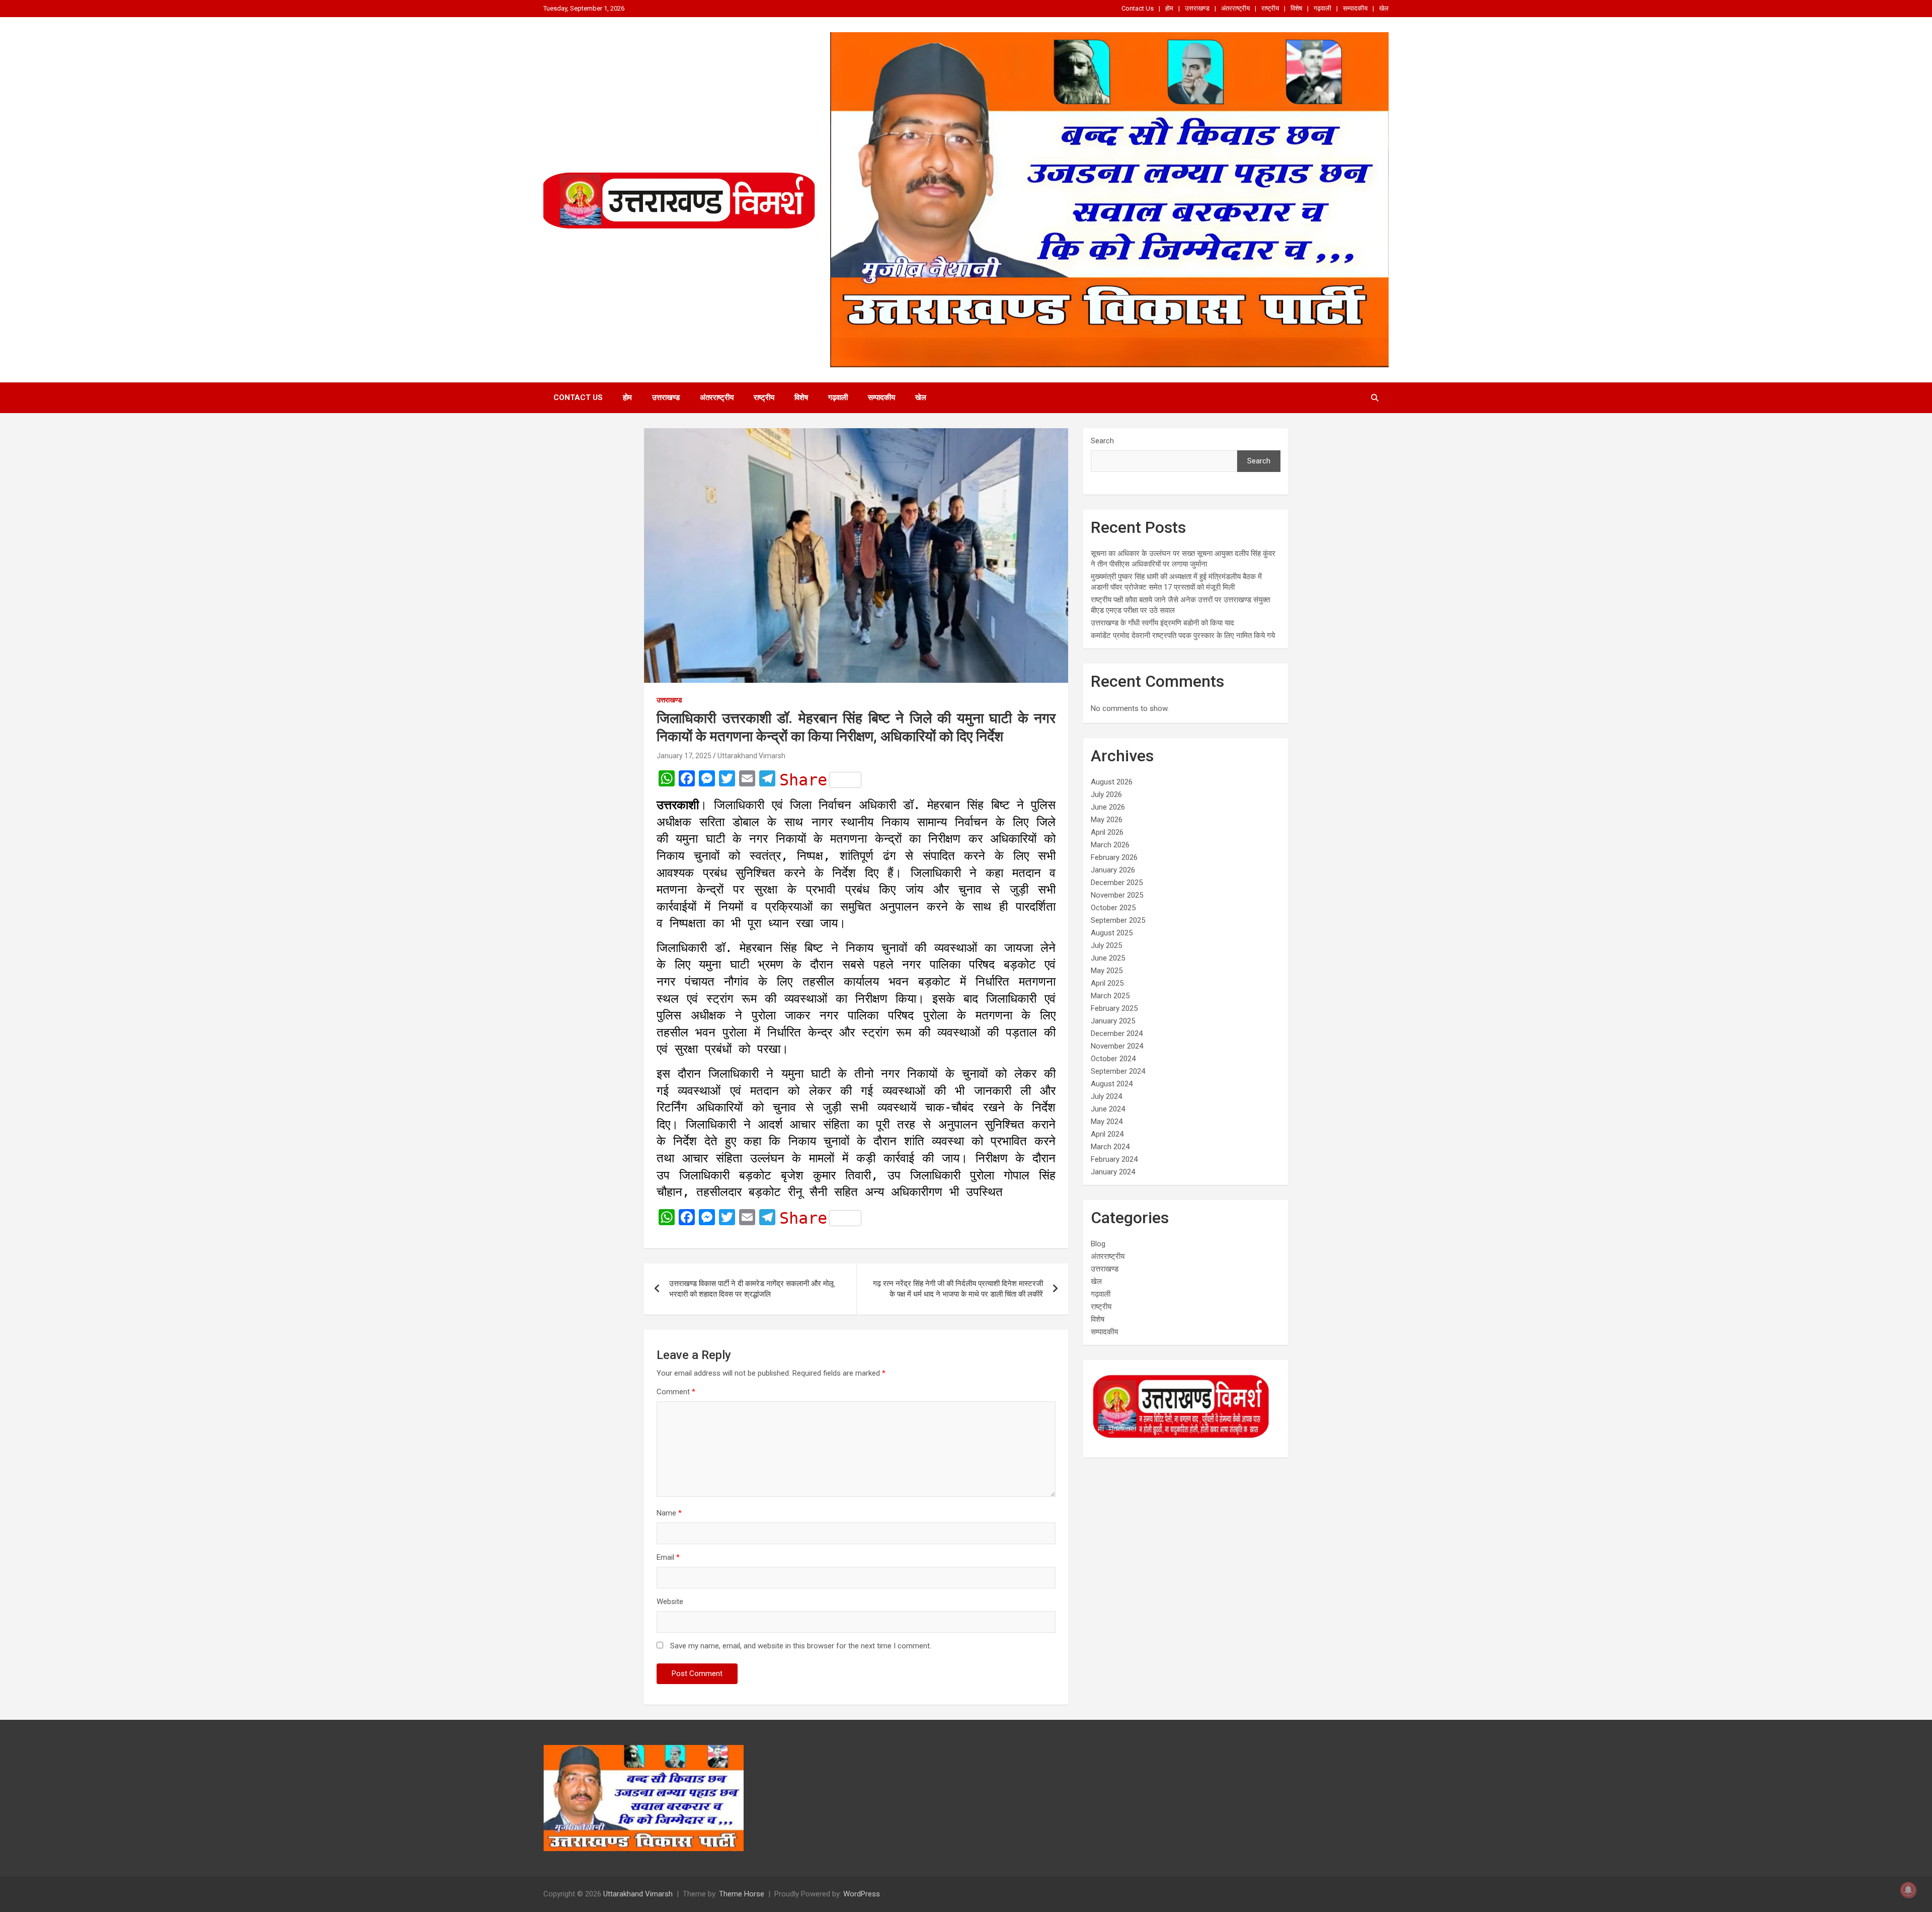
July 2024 (1106, 1096)
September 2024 (1118, 1071)
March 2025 (1110, 996)
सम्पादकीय (1355, 8)
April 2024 (1107, 1134)
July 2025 (1106, 945)
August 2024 (1112, 1084)
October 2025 (1113, 908)
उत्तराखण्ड (1197, 8)
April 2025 (1107, 983)
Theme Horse (742, 1894)
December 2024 (1117, 1033)
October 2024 (1113, 1059)
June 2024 (1108, 1109)
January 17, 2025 (684, 756)
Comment (676, 1392)
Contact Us (1138, 8)
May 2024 (1107, 1122)
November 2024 (1117, 1046)
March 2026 (1110, 845)
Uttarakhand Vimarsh (751, 756)
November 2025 (1117, 895)
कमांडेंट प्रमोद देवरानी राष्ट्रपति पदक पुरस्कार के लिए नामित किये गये (1183, 635)
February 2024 (1114, 1159)
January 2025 (1113, 1021)
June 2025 (1108, 958)
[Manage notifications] (1908, 1890)
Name (669, 1513)
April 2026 (1107, 832)
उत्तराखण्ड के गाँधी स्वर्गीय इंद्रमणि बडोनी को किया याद (1162, 623)
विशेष (1296, 8)
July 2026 (1106, 794)
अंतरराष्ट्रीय (1235, 8)
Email (668, 1557)
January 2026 (1113, 870)
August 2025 (1112, 933)
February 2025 (1114, 1008)
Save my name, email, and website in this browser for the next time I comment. (801, 1646)
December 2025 (1117, 883)
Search (1102, 441)
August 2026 (1112, 782)
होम (1169, 8)
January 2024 (1113, 1172)
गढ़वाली (1322, 8)
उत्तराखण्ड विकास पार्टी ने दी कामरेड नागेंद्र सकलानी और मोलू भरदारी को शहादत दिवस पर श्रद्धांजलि (751, 1289)
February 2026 (1114, 857)
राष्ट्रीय (1270, 8)
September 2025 (1118, 920)
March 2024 (1110, 1147)
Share (803, 780)
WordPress (862, 1894)
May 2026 (1107, 820)
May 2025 (1107, 971)
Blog (1098, 1244)
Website (670, 1602)
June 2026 (1108, 807)
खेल (1384, 8)
